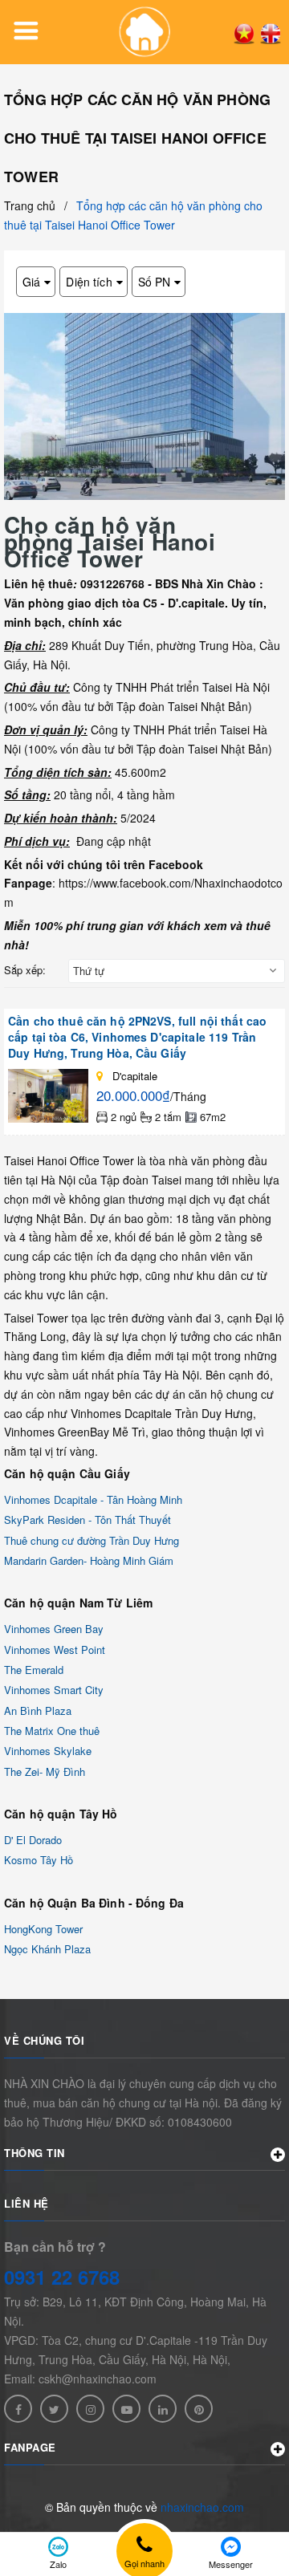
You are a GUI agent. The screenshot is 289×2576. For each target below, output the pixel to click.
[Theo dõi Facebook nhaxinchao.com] (18, 2409)
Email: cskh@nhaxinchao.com (80, 2379)
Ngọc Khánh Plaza (47, 1949)
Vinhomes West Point (55, 1650)
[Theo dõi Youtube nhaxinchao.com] (126, 2409)
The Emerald (34, 1670)
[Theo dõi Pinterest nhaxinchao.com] (199, 2409)
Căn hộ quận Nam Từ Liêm (78, 1603)
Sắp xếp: (25, 970)
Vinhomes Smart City (54, 1690)
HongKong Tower (43, 1929)
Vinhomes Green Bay (54, 1629)
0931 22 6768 (62, 2277)
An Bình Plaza (38, 1711)
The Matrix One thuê (52, 1731)
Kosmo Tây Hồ (39, 1861)
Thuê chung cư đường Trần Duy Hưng (92, 1540)
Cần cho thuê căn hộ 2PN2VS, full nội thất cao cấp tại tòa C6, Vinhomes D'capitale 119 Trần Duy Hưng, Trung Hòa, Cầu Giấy (137, 1037)
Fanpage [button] (30, 2447)
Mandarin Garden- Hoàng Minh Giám (89, 1560)
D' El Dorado (33, 1840)
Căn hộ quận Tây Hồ (61, 1814)
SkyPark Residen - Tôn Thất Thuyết (88, 1520)
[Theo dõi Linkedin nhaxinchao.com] (163, 2409)
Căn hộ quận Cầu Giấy (67, 1473)
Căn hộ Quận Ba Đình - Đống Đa (94, 1903)
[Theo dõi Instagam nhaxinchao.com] (90, 2409)
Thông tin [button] (35, 2153)
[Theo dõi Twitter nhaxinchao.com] (54, 2409)
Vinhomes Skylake (48, 1751)
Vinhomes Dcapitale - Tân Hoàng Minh (93, 1499)
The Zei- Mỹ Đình (45, 1772)
